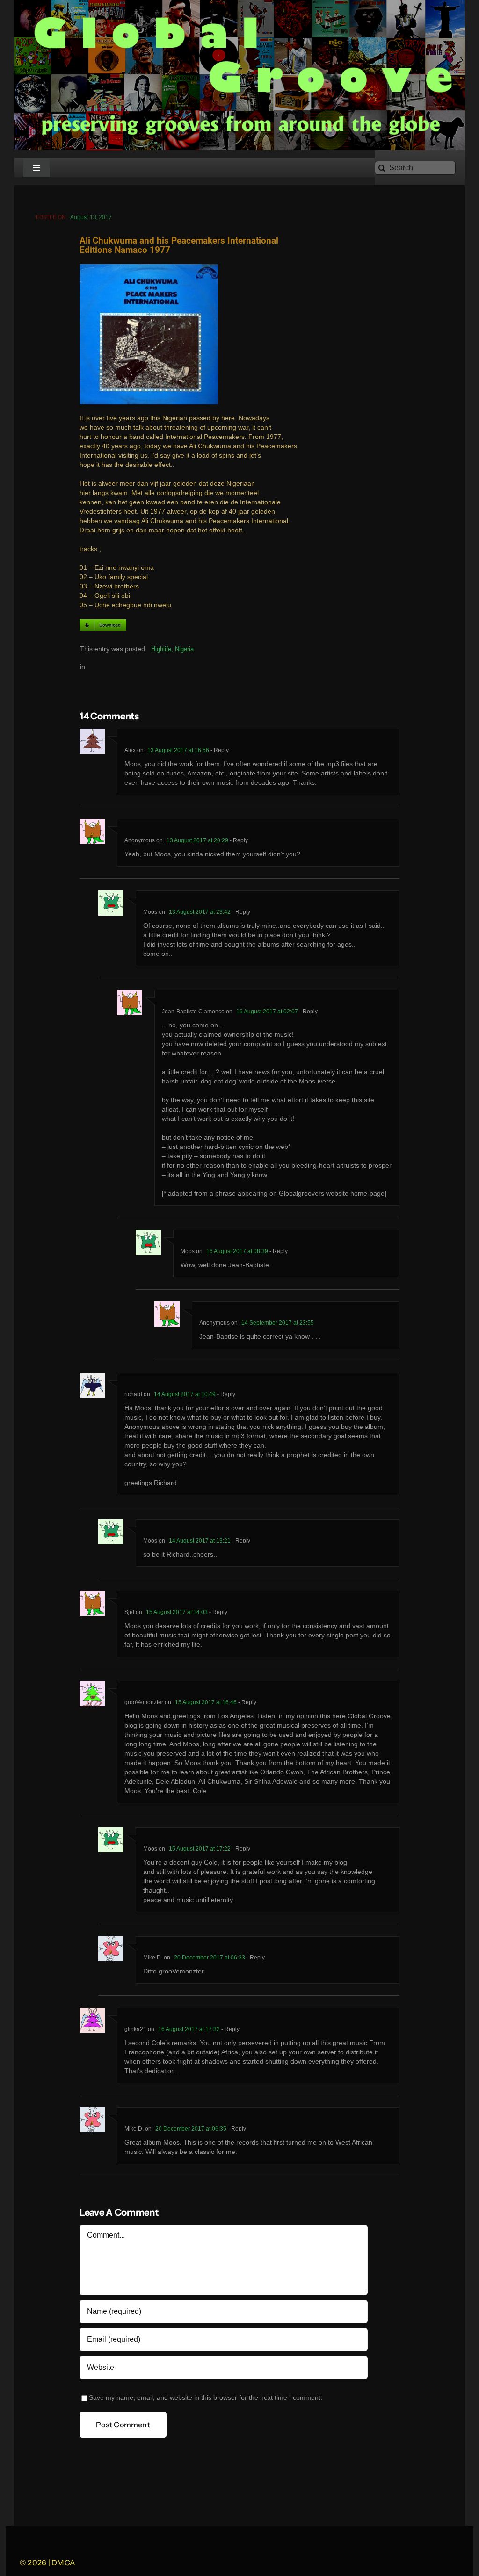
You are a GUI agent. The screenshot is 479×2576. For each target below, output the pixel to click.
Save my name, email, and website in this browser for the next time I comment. (206, 2398)
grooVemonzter (144, 1702)
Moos (150, 912)
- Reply (219, 750)
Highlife (161, 649)
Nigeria (184, 649)
